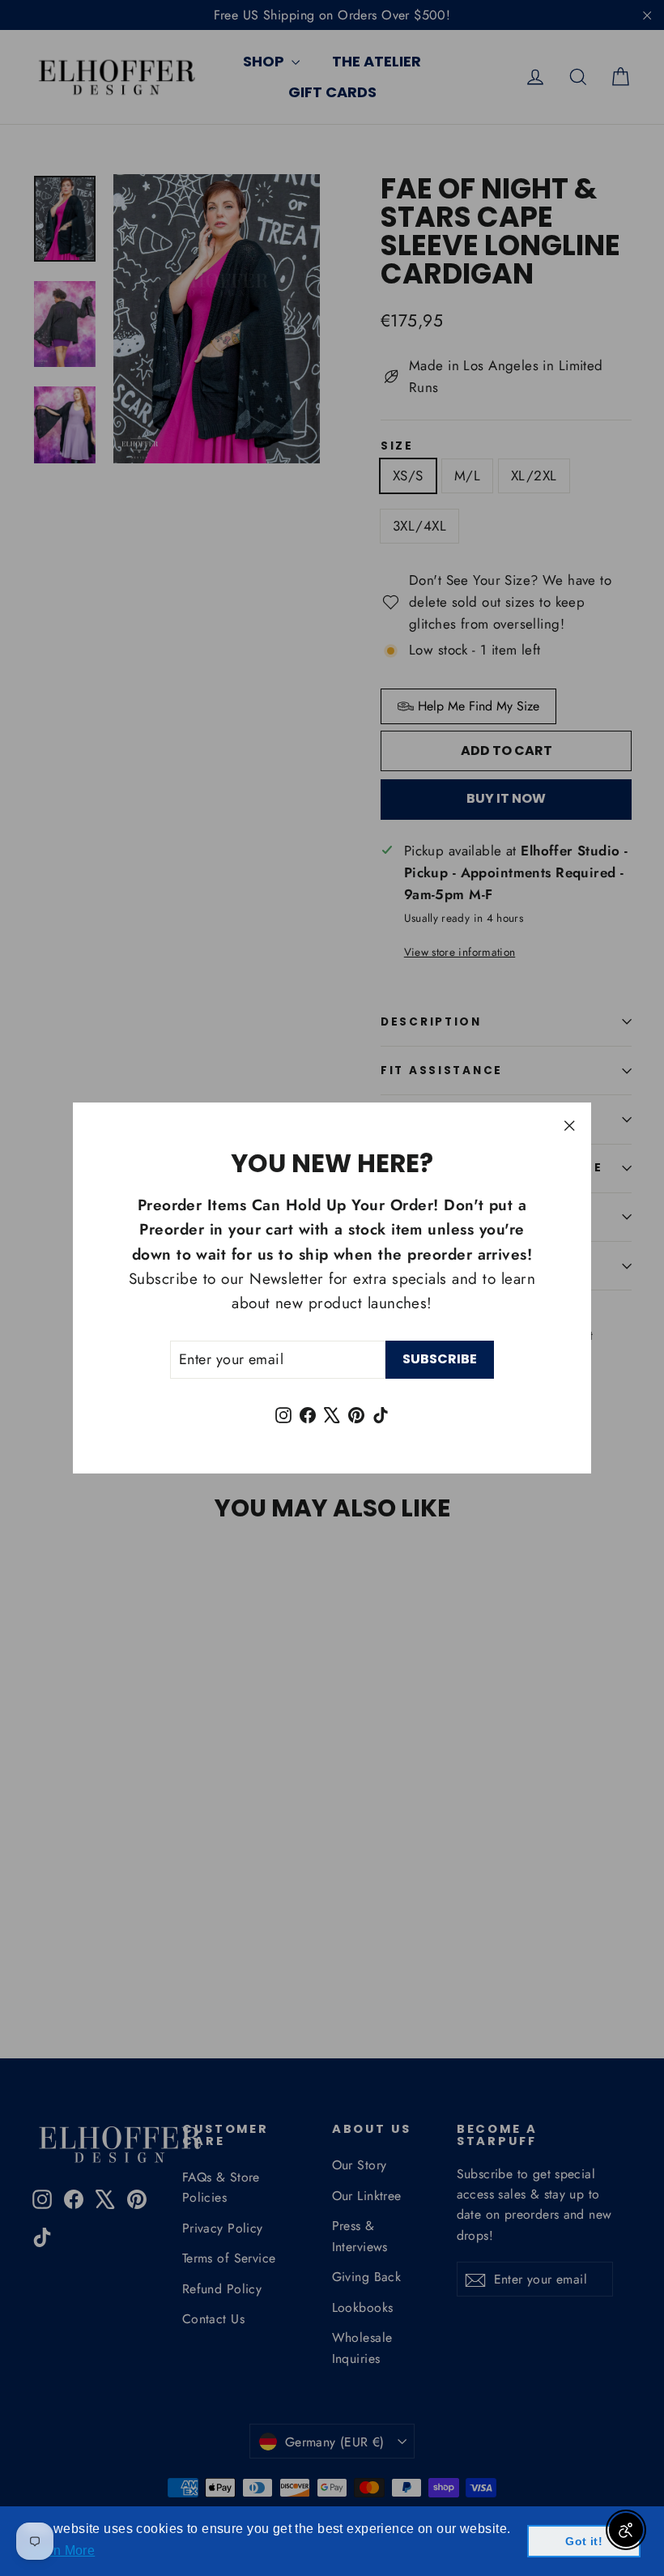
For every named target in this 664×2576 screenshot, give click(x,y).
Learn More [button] (60, 2550)
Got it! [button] (584, 2541)
